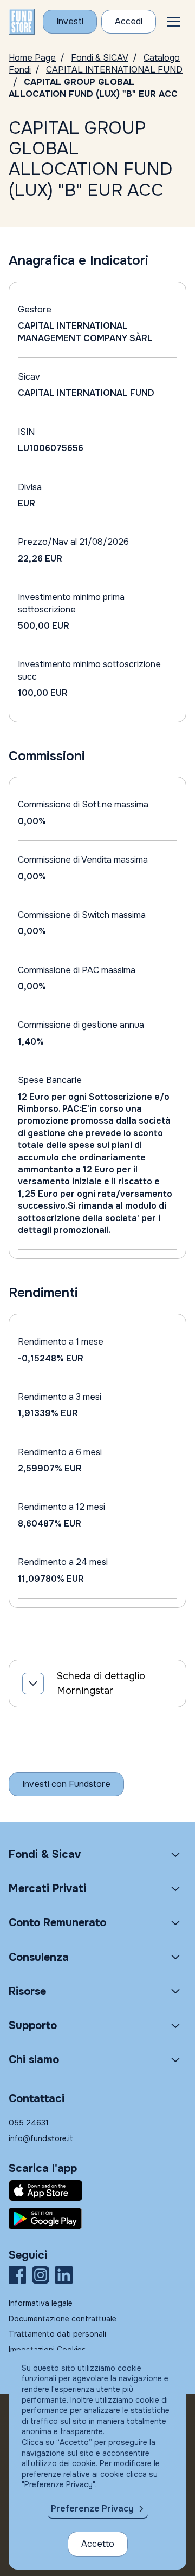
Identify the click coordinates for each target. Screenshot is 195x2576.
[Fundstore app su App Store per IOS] (97, 2190)
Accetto (98, 2544)
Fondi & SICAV (100, 58)
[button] (173, 22)
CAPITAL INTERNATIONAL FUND (114, 70)
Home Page (32, 58)
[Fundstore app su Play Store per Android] (97, 2219)
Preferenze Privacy (92, 2509)
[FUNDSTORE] (22, 22)
